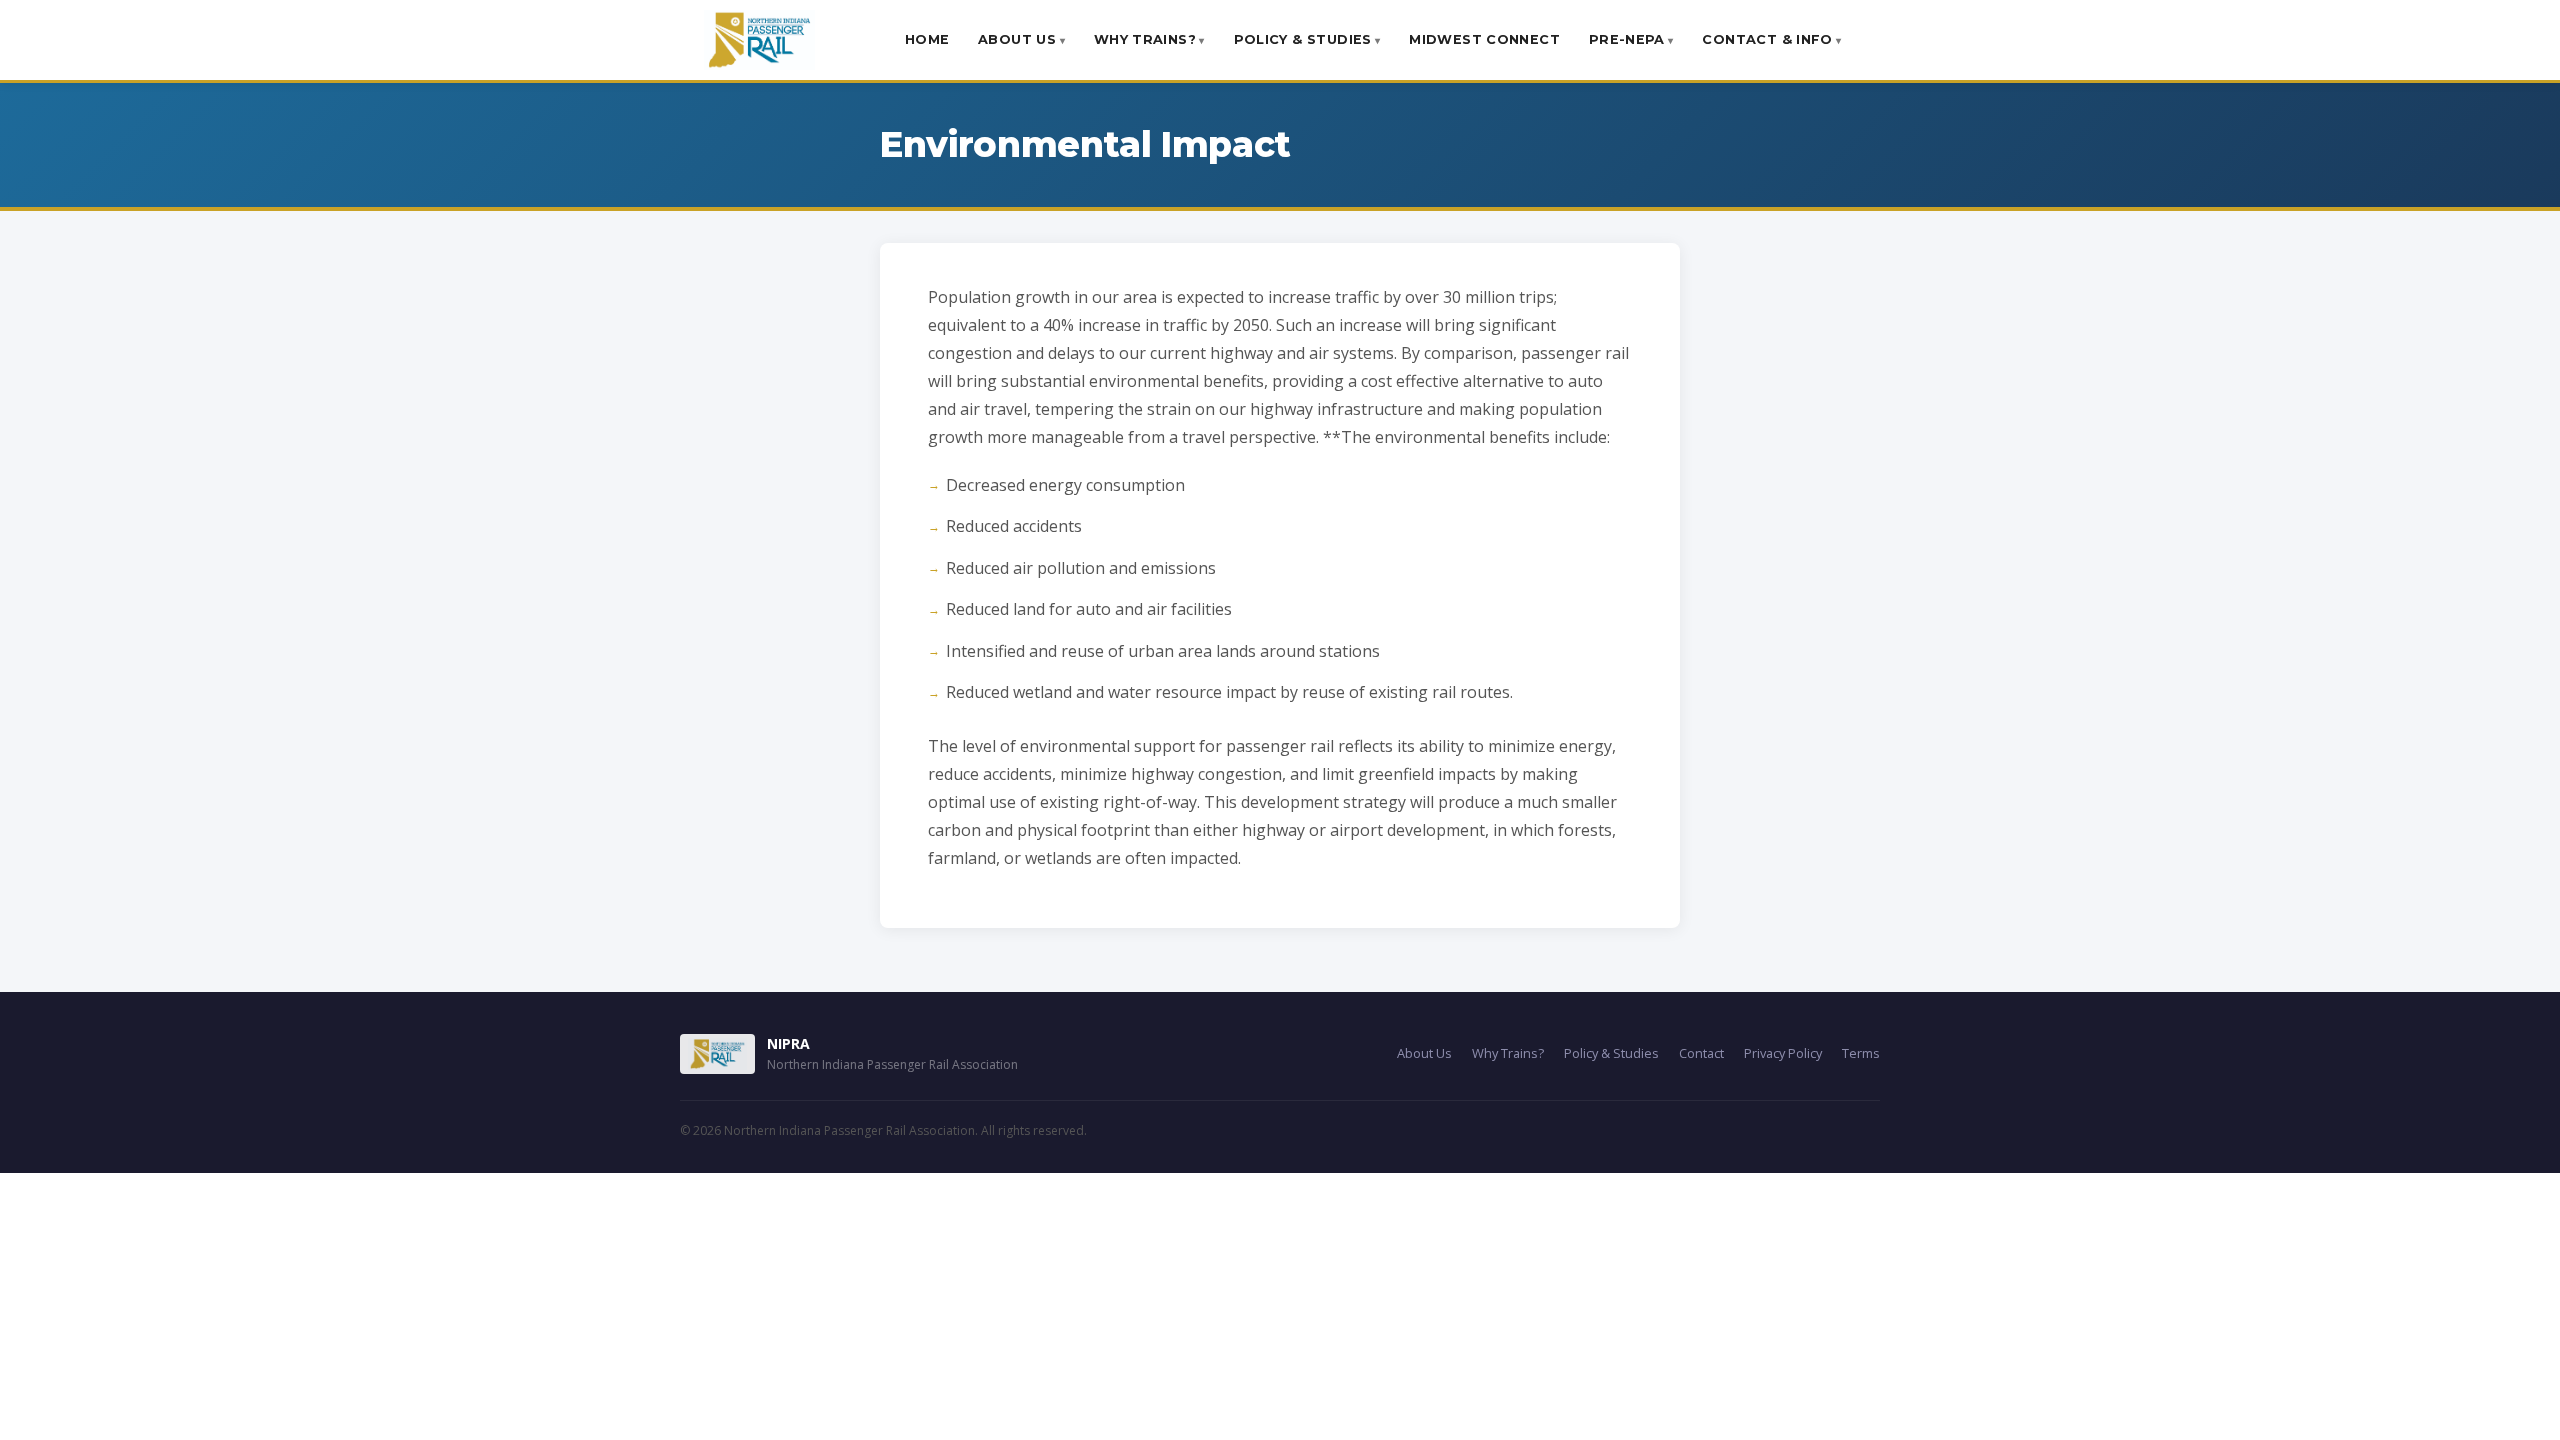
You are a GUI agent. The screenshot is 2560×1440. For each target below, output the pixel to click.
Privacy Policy (1783, 1053)
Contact (1701, 1053)
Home (927, 39)
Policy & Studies (1303, 39)
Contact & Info (1767, 39)
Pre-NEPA (1627, 39)
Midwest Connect (1484, 39)
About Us (1017, 39)
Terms (1861, 1053)
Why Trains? (1145, 39)
